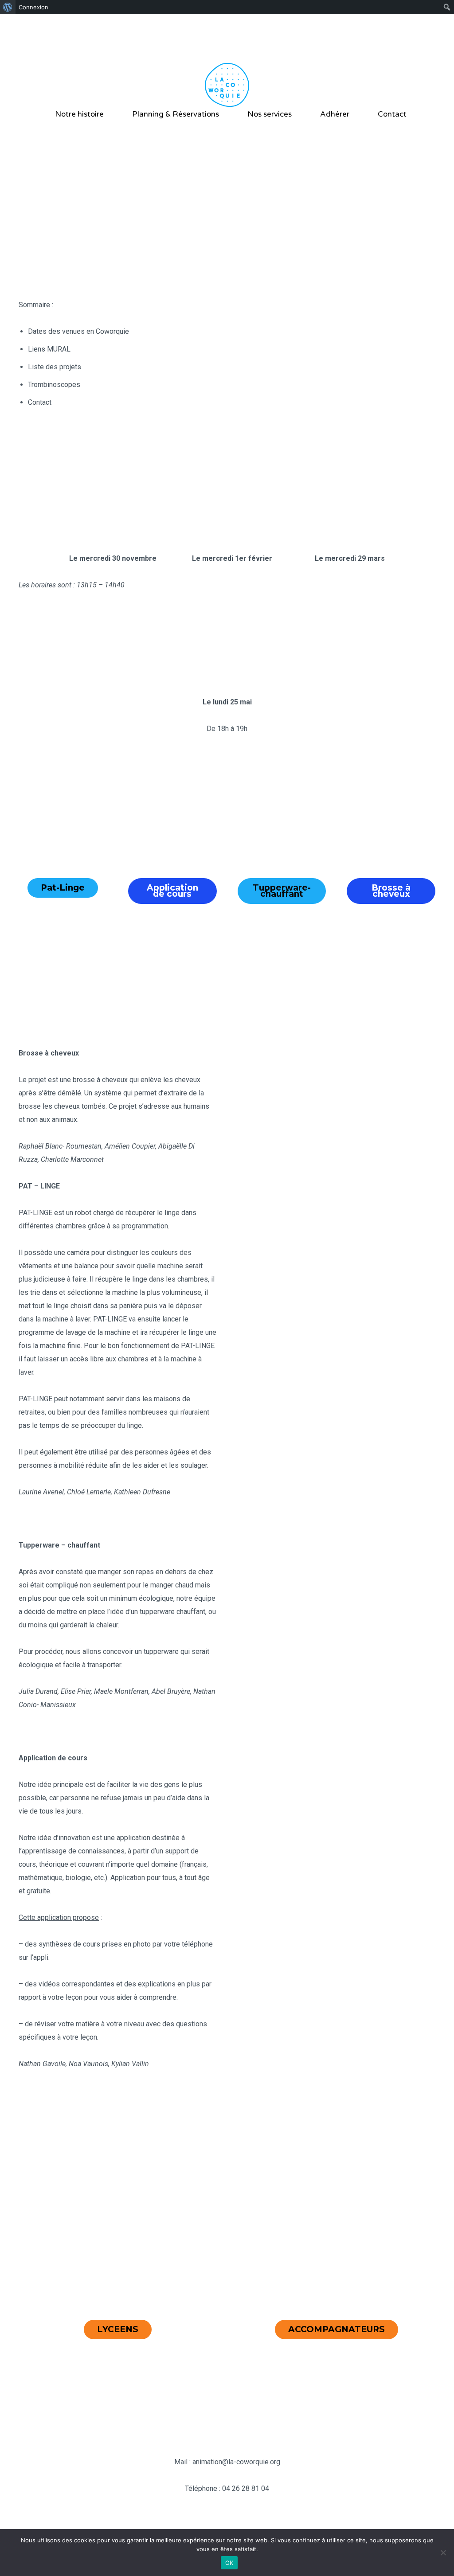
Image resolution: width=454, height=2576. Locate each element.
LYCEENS (118, 2329)
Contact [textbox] (40, 402)
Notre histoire (79, 114)
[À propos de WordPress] (8, 7)
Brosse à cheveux (391, 891)
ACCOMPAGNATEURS (337, 2329)
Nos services (270, 114)
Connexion (33, 7)
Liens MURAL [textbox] (49, 349)
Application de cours (172, 891)
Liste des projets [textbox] (55, 367)
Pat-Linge (63, 888)
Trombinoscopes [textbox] (54, 385)
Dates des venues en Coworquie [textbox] (78, 331)
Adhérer (335, 114)
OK (229, 2563)
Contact (392, 114)
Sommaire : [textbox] (36, 305)
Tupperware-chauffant (282, 891)
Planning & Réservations (176, 114)
